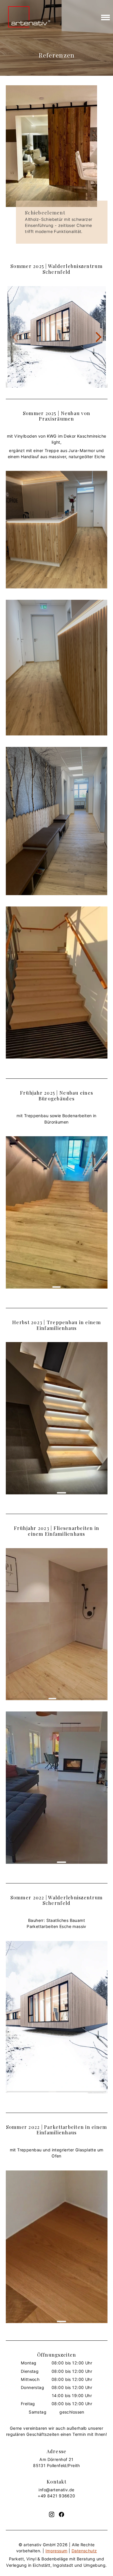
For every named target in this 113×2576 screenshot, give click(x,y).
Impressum (57, 2551)
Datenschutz (84, 2551)
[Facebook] (61, 2514)
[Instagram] (52, 2514)
